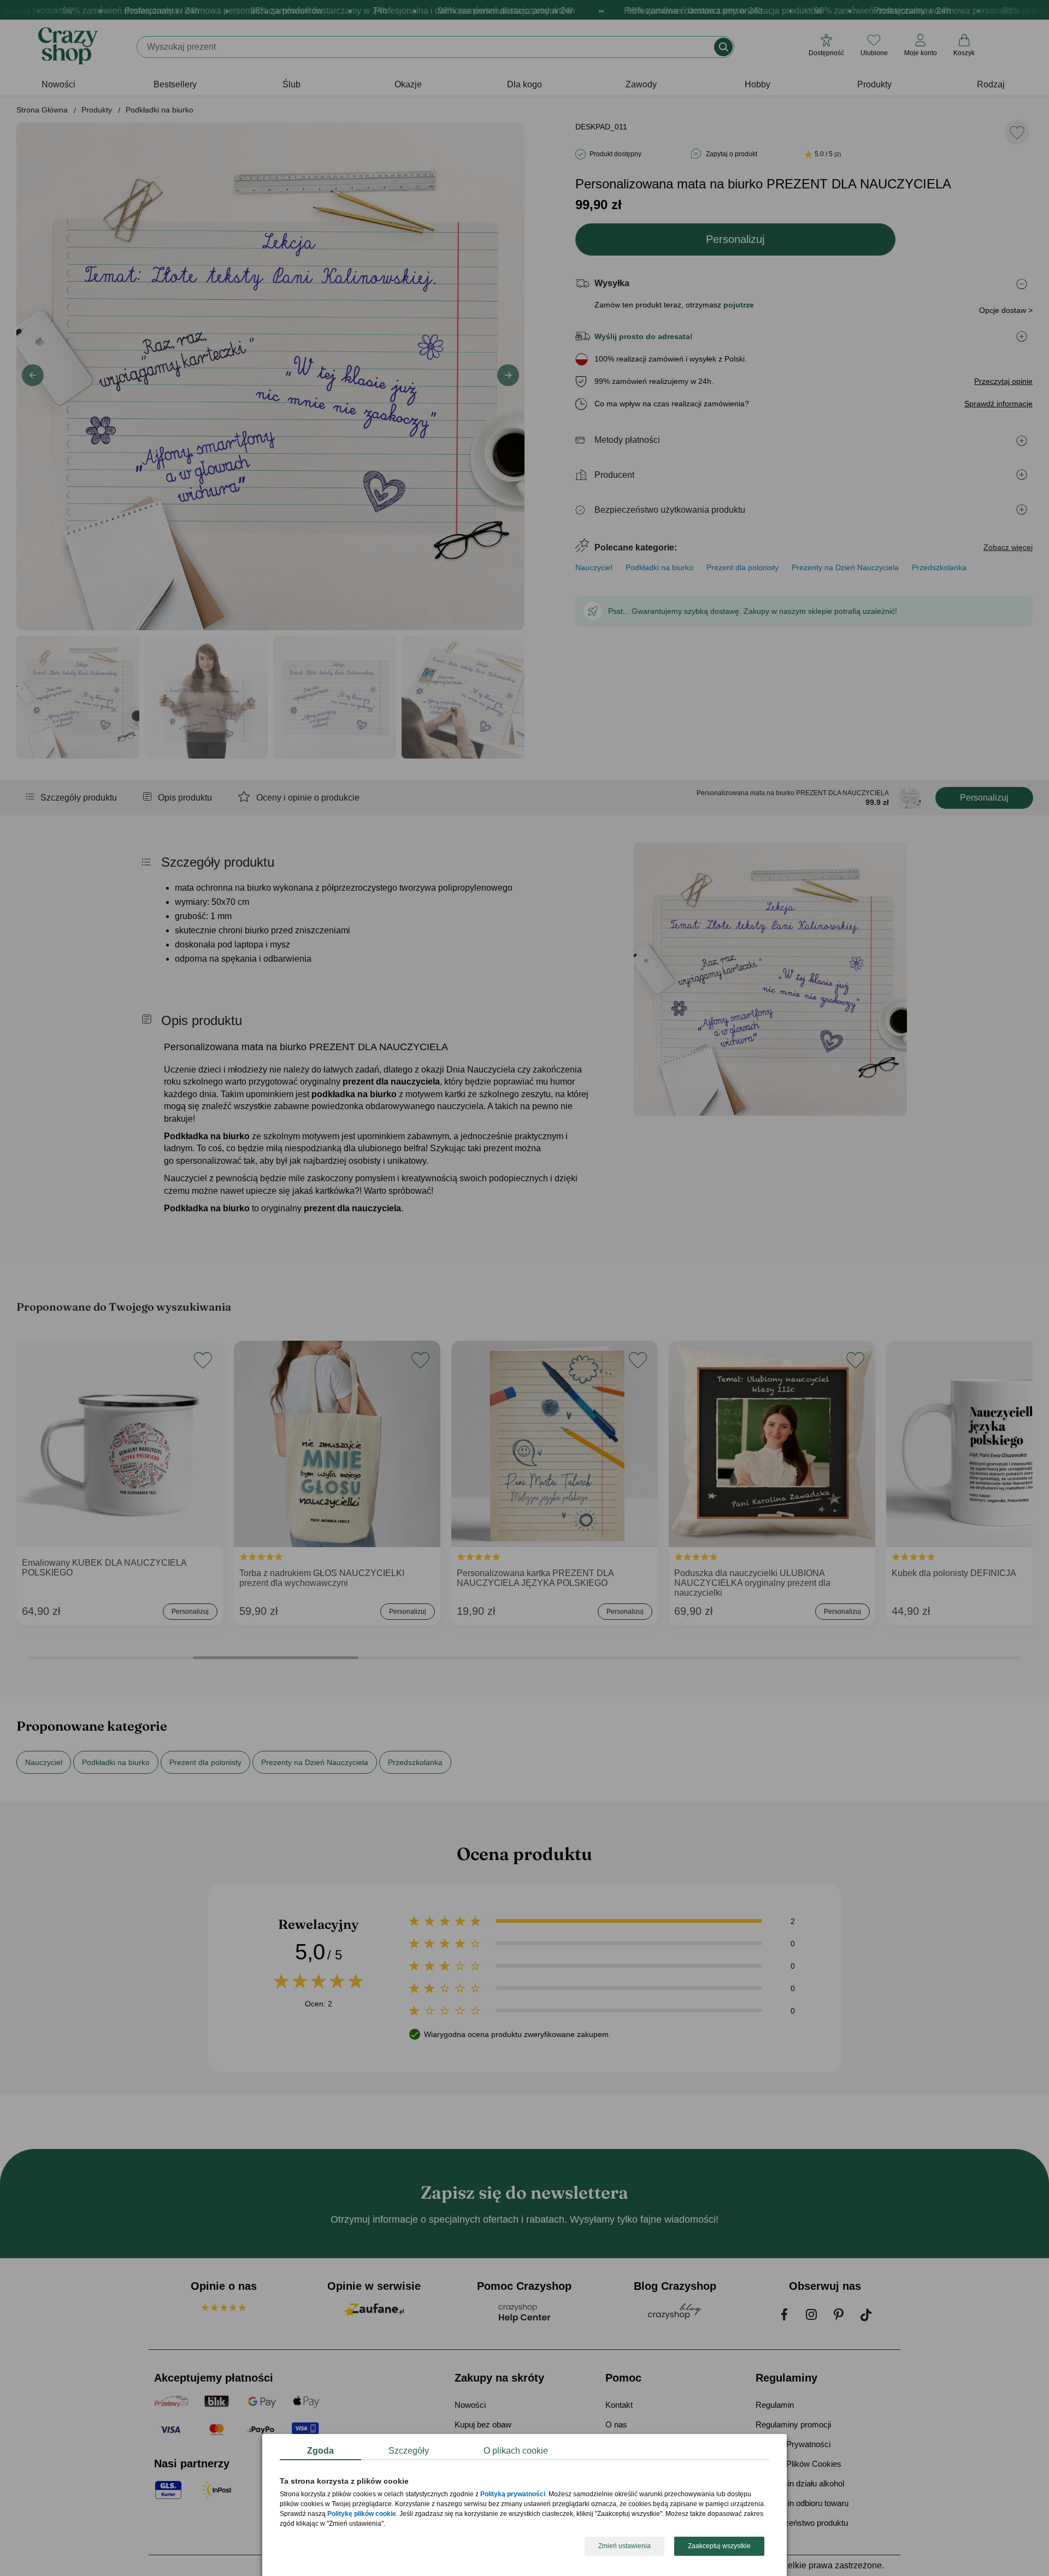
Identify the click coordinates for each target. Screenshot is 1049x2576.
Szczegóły (409, 2451)
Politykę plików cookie (362, 2514)
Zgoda (320, 2451)
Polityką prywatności (513, 2495)
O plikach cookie (516, 2451)
